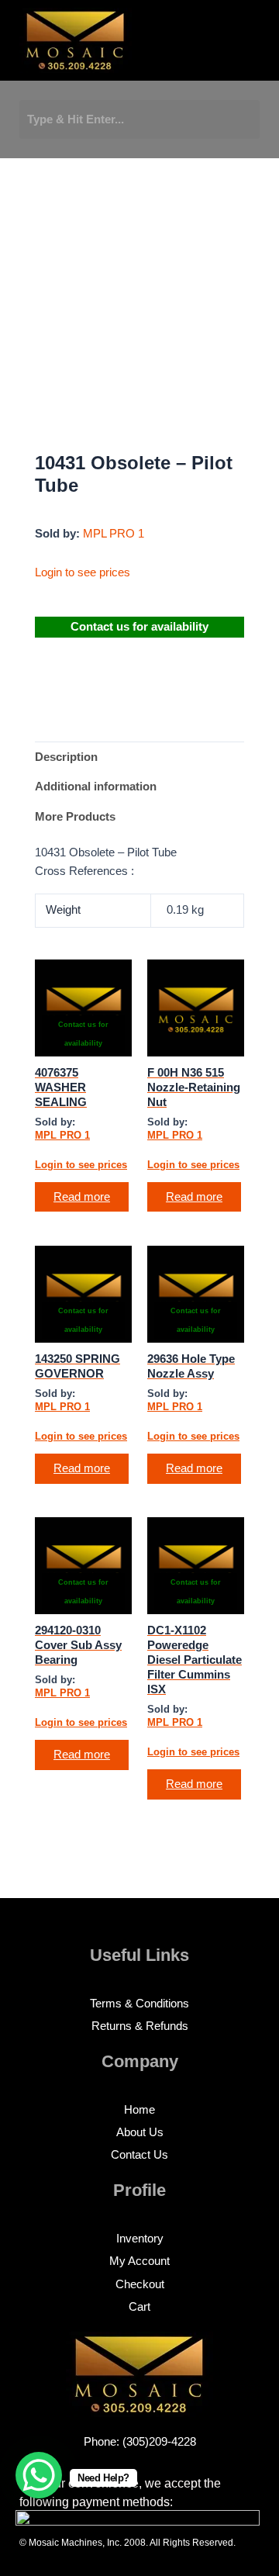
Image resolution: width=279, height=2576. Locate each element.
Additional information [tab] (96, 787)
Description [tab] (66, 757)
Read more (82, 1197)
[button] (189, 45)
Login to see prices (83, 572)
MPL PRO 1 (114, 534)
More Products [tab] (75, 817)
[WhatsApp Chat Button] (39, 2475)
